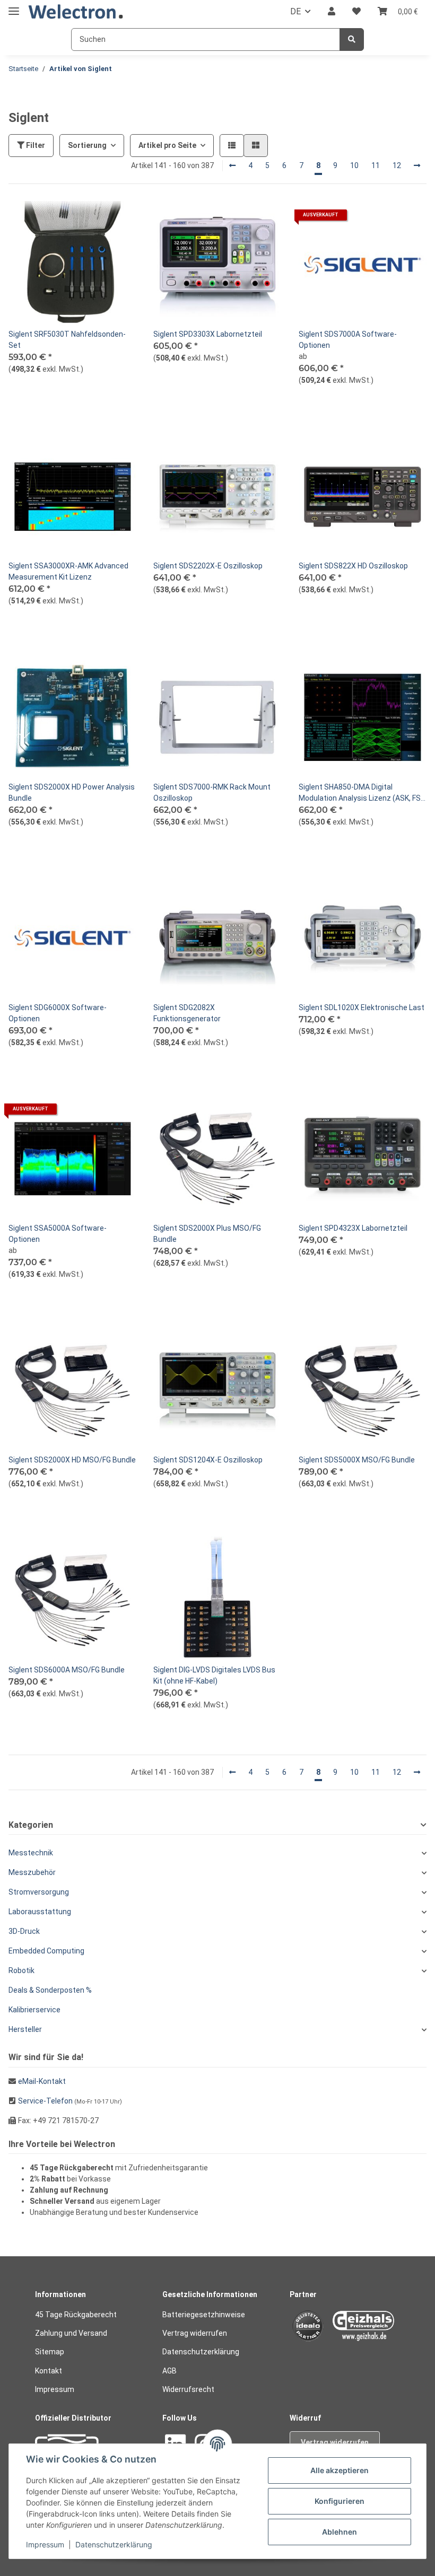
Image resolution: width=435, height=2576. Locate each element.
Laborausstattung (40, 1912)
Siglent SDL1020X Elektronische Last (362, 1007)
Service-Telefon (45, 2101)
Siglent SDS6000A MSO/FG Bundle (67, 1670)
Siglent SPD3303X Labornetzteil (208, 334)
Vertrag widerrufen (195, 2333)
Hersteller (25, 2029)
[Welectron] (76, 12)
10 (354, 165)
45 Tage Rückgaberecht (76, 2315)
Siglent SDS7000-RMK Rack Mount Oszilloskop (212, 792)
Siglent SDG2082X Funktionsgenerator (187, 1013)
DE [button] (295, 11)
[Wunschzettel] (356, 12)
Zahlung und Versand (71, 2333)
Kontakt (49, 2371)
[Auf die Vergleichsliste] (91, 219)
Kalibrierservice (34, 2010)
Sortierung (87, 145)
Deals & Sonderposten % (50, 1990)
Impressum (55, 2389)
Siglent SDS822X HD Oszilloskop (353, 566)
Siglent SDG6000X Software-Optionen (58, 1013)
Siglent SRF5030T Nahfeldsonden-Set (67, 340)
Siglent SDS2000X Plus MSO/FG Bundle (207, 1234)
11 (376, 165)
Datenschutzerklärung (201, 2352)
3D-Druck (24, 1931)
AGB (169, 2371)
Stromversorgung (39, 1892)
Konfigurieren (340, 2501)
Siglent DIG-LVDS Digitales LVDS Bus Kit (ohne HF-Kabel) (214, 1675)
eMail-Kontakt (42, 2081)
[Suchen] (352, 40)
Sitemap (50, 2352)
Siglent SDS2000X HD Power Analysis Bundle (72, 792)
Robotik (21, 1970)
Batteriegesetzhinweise (204, 2315)
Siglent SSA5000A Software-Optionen (58, 1234)
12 (397, 165)
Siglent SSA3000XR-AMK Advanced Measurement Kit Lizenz (68, 571)
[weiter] (417, 166)
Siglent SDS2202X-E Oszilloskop (208, 566)
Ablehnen (340, 2532)
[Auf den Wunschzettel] (118, 219)
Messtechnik (31, 1853)
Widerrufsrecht (188, 2389)
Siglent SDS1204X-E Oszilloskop (208, 1460)
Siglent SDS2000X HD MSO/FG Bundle (72, 1460)
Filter (35, 145)
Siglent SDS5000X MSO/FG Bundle (357, 1460)
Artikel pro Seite (167, 145)
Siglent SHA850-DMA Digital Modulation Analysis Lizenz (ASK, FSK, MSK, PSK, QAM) (363, 793)
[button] (332, 12)
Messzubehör (32, 1872)
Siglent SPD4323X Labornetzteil (353, 1228)
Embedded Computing (46, 1951)
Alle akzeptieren (340, 2470)
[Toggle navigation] (14, 7)
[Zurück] (232, 166)
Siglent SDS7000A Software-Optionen (348, 340)
